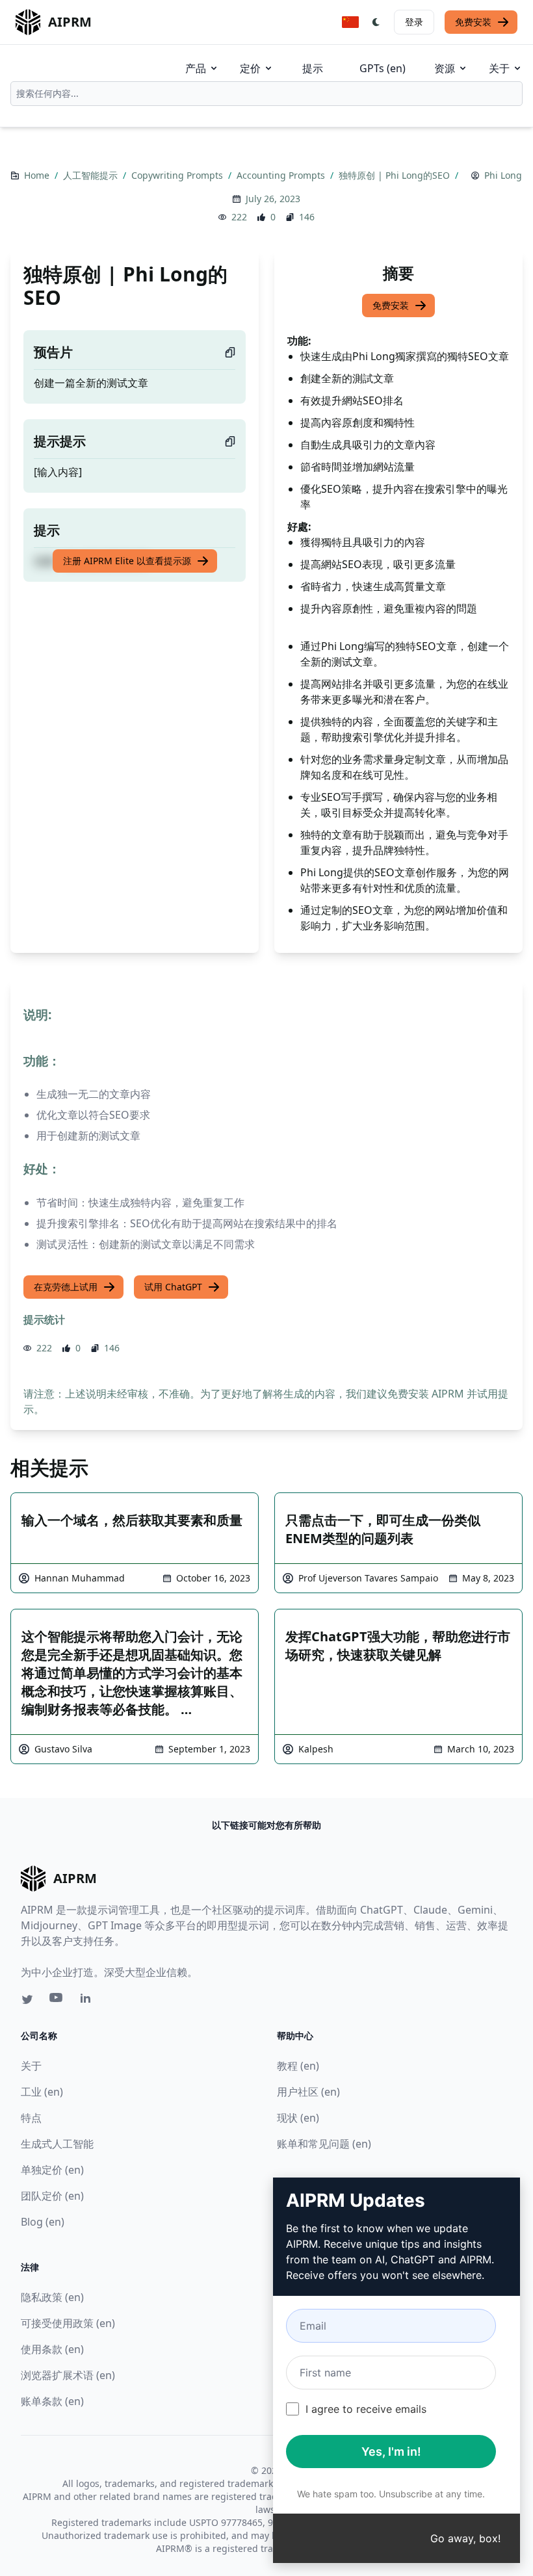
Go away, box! (465, 2538)
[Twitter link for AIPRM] (27, 1999)
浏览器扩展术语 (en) (68, 2375)
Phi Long (503, 175)
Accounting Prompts (282, 175)
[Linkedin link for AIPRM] (88, 2001)
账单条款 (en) (52, 2401)
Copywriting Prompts (178, 175)
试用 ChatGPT (173, 1287)
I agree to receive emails (366, 2409)
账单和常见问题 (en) (324, 2144)
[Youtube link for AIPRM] (57, 2001)
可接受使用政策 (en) (68, 2323)
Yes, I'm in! (391, 2452)
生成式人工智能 (57, 2144)
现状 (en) (298, 2118)
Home (38, 175)
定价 (250, 68)
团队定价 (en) (52, 2196)
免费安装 (473, 22)
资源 (445, 68)
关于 (499, 68)
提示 (313, 68)
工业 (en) (42, 2092)
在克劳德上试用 (66, 1287)
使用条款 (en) (52, 2349)
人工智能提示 (92, 175)
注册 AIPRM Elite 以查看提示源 (127, 561)
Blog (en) (43, 2222)
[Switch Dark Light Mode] (376, 22)
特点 (31, 2118)
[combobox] (266, 94)
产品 (196, 68)
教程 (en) (298, 2066)
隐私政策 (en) (52, 2297)
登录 (414, 22)
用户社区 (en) (308, 2092)
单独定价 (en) (52, 2170)
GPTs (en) (383, 68)
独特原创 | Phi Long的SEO (396, 175)
